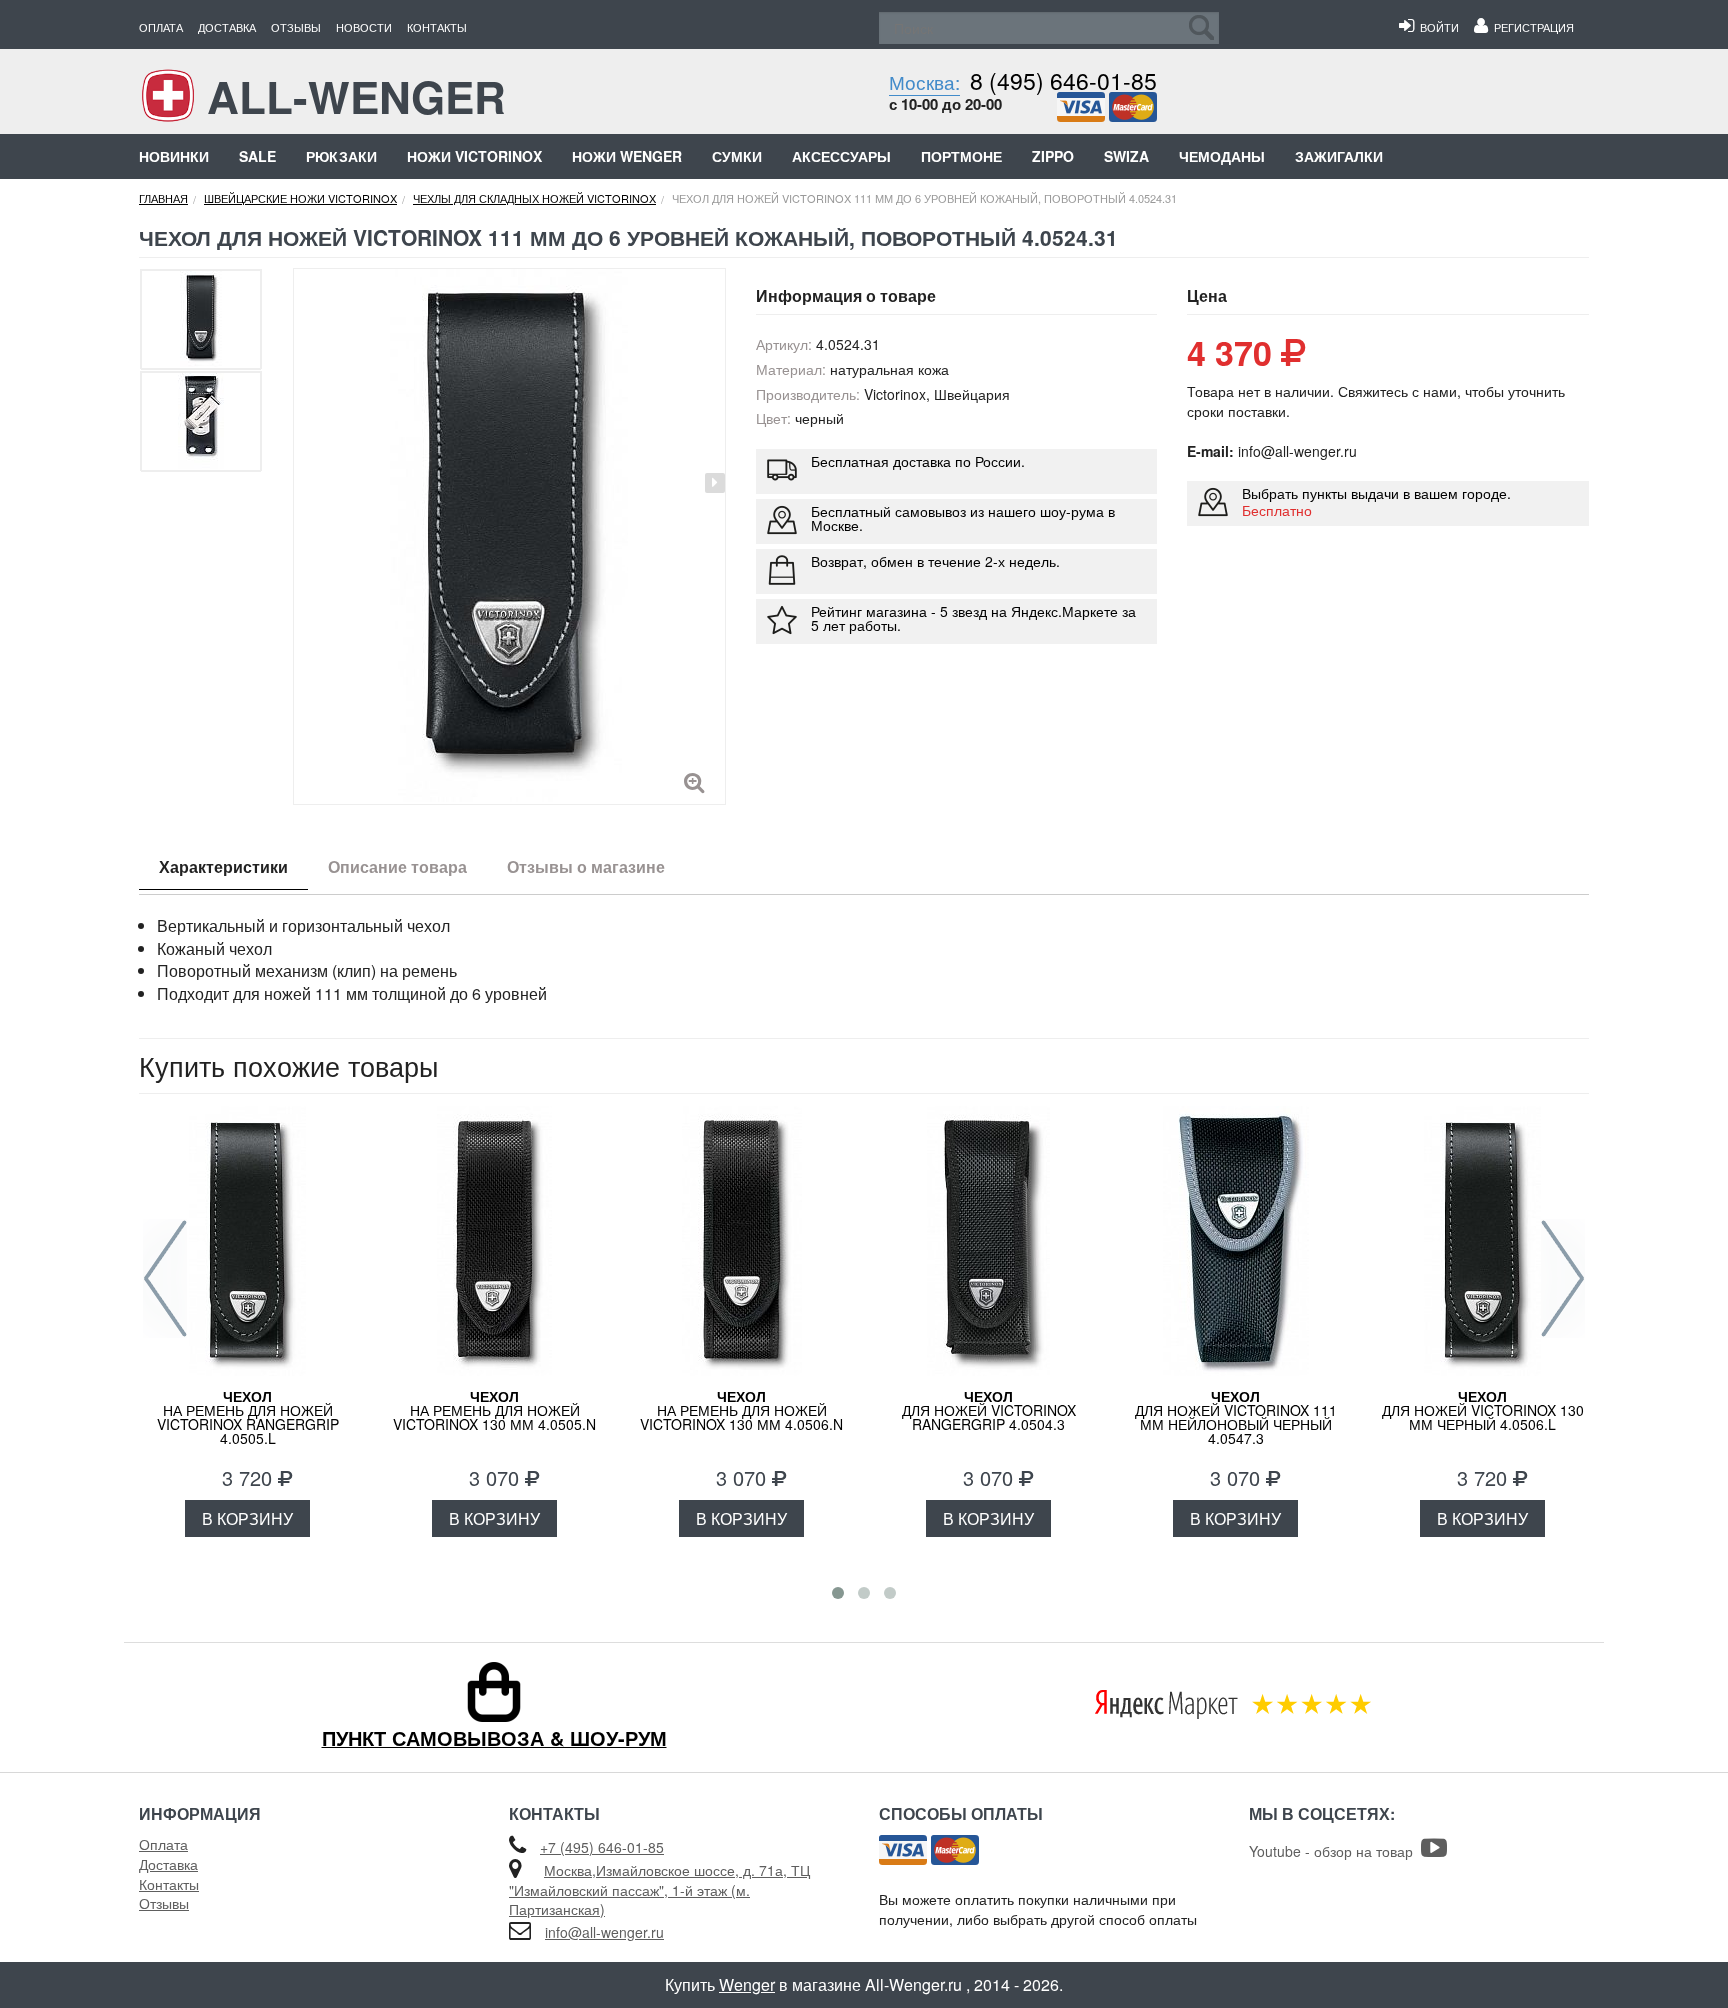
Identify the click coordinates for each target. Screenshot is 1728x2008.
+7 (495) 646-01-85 (602, 1847)
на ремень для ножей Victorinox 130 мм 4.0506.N (741, 1410)
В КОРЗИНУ (247, 1518)
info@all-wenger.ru (604, 1932)
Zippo (1053, 156)
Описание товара (397, 866)
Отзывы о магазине (586, 866)
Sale (257, 156)
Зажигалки (1339, 156)
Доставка (227, 27)
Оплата (161, 27)
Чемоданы (1222, 156)
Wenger (747, 1984)
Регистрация (1531, 27)
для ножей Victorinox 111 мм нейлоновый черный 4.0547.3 (1236, 1417)
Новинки (174, 156)
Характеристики (223, 866)
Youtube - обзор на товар (1335, 1851)
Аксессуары (841, 156)
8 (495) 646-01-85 (1063, 80)
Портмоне (961, 156)
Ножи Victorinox (474, 156)
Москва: (924, 81)
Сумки (737, 156)
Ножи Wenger (627, 156)
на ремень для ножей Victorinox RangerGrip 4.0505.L (248, 1417)
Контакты (437, 27)
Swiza (1126, 156)
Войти (1436, 27)
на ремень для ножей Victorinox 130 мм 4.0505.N (494, 1410)
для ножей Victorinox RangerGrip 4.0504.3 (989, 1410)
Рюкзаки (341, 156)
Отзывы (296, 27)
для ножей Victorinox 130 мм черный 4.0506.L (1483, 1410)
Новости (364, 27)
